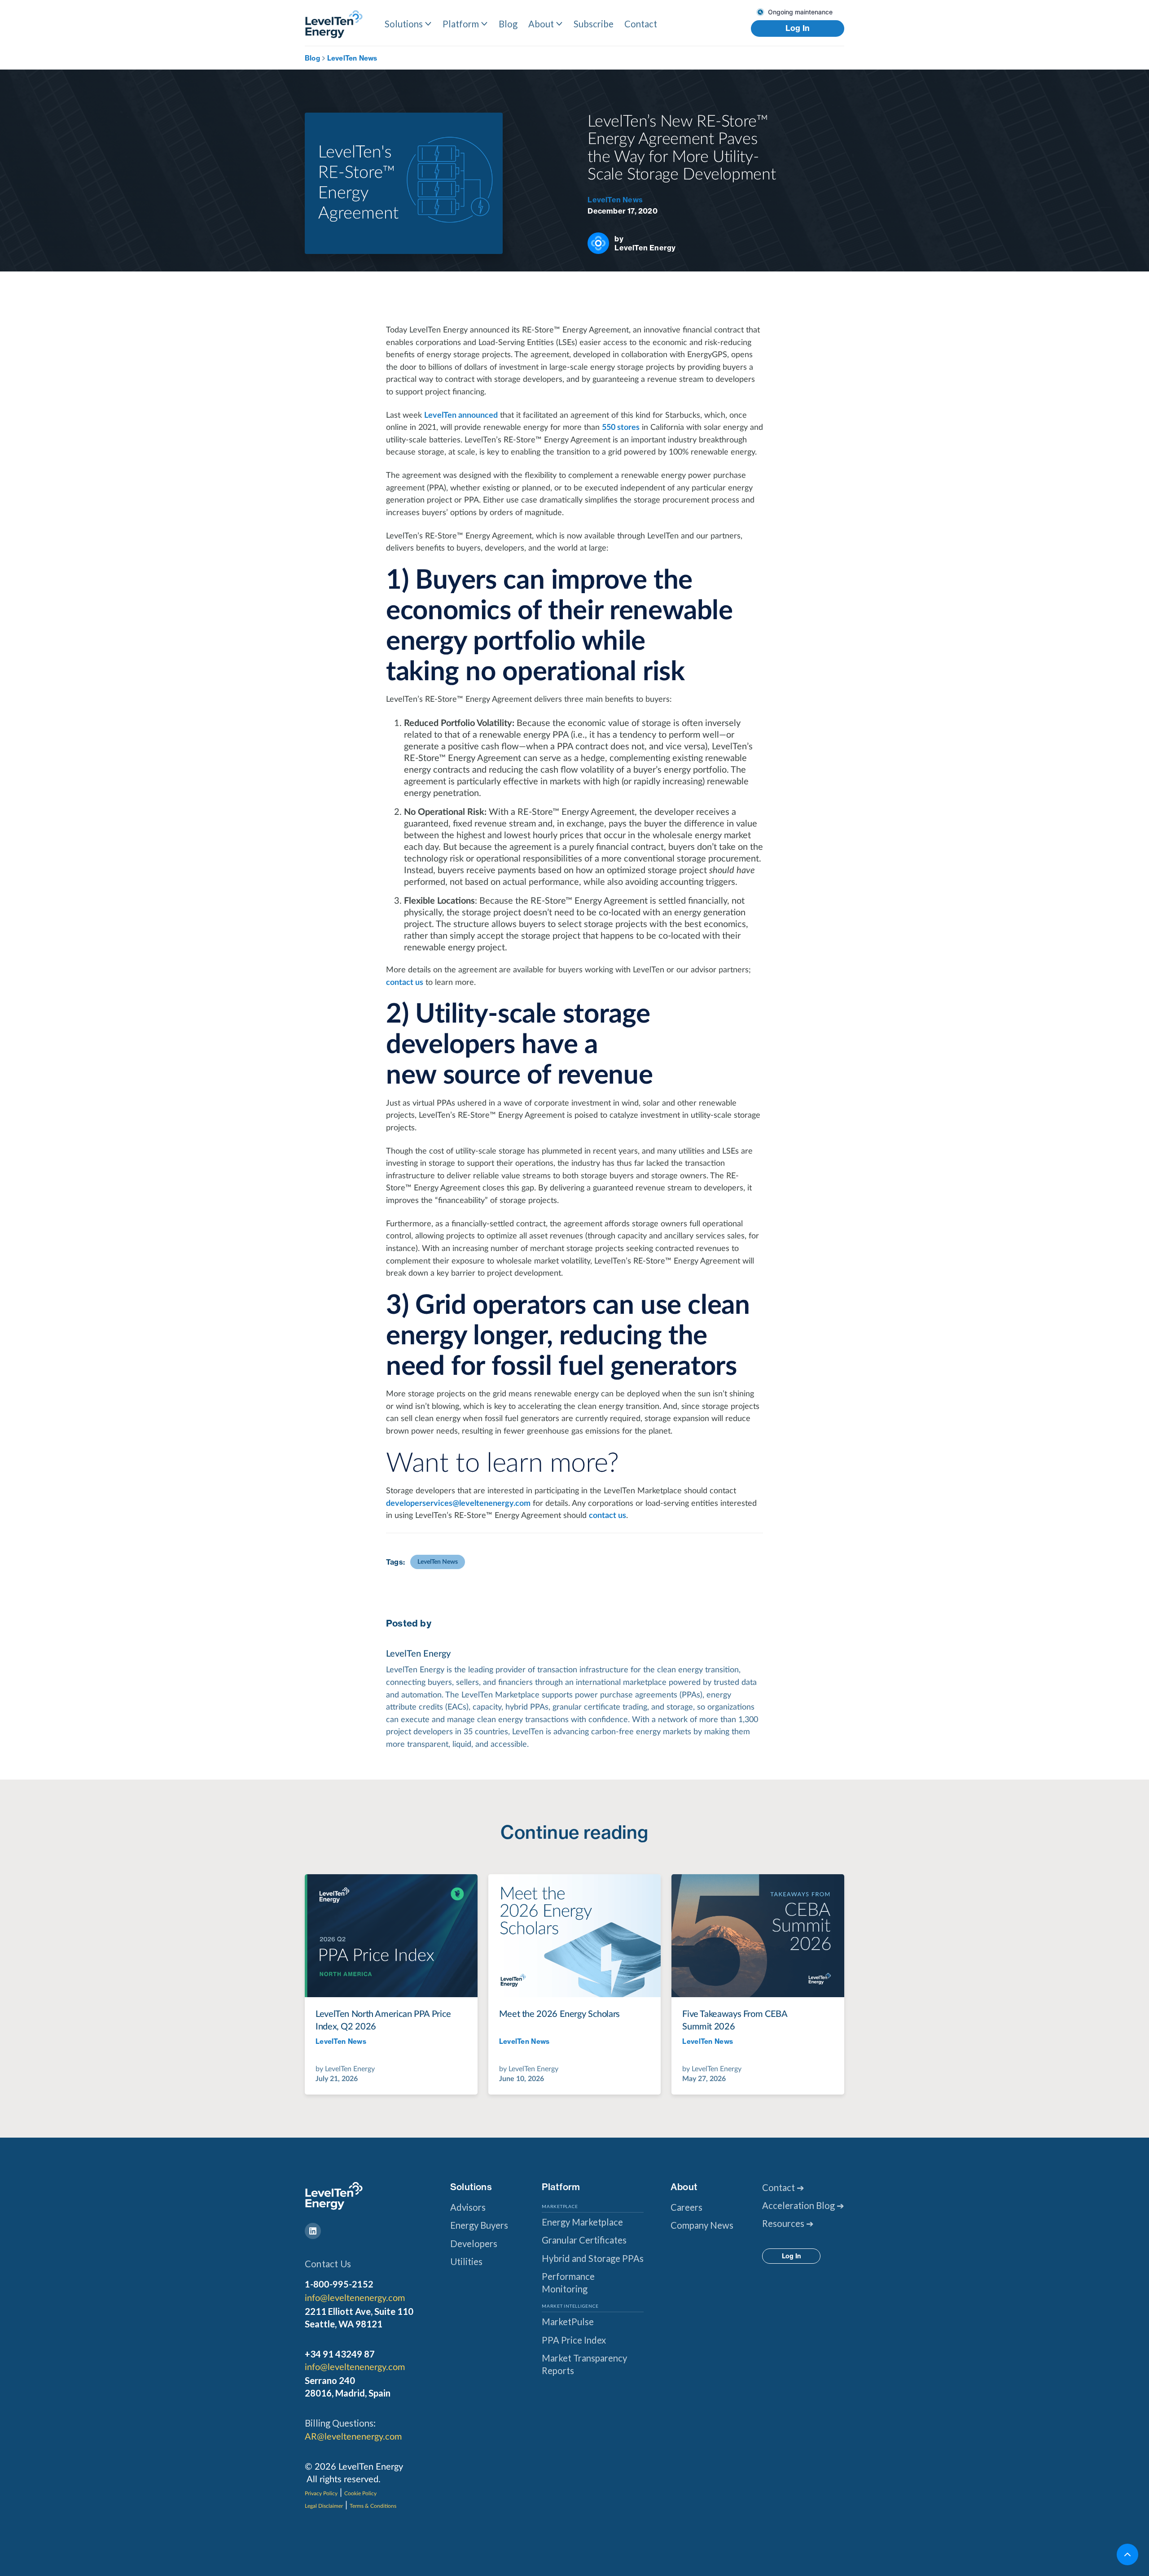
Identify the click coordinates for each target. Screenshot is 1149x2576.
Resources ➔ (788, 2223)
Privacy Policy (321, 2493)
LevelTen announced (461, 415)
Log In (798, 28)
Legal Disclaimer (324, 2506)
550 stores (621, 427)
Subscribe (594, 24)
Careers (686, 2207)
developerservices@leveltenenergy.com (458, 1503)
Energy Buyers (479, 2225)
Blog (508, 24)
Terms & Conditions (373, 2506)
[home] (334, 24)
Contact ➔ (783, 2187)
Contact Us (328, 2264)
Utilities (466, 2261)
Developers (474, 2244)
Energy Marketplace (582, 2222)
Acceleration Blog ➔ (803, 2205)
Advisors (468, 2207)
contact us (405, 982)
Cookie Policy (360, 2493)
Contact (641, 24)
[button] (408, 24)
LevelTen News (352, 58)
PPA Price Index (574, 2340)
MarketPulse (568, 2322)
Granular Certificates (584, 2240)
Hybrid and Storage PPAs (593, 2258)
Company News (702, 2225)
